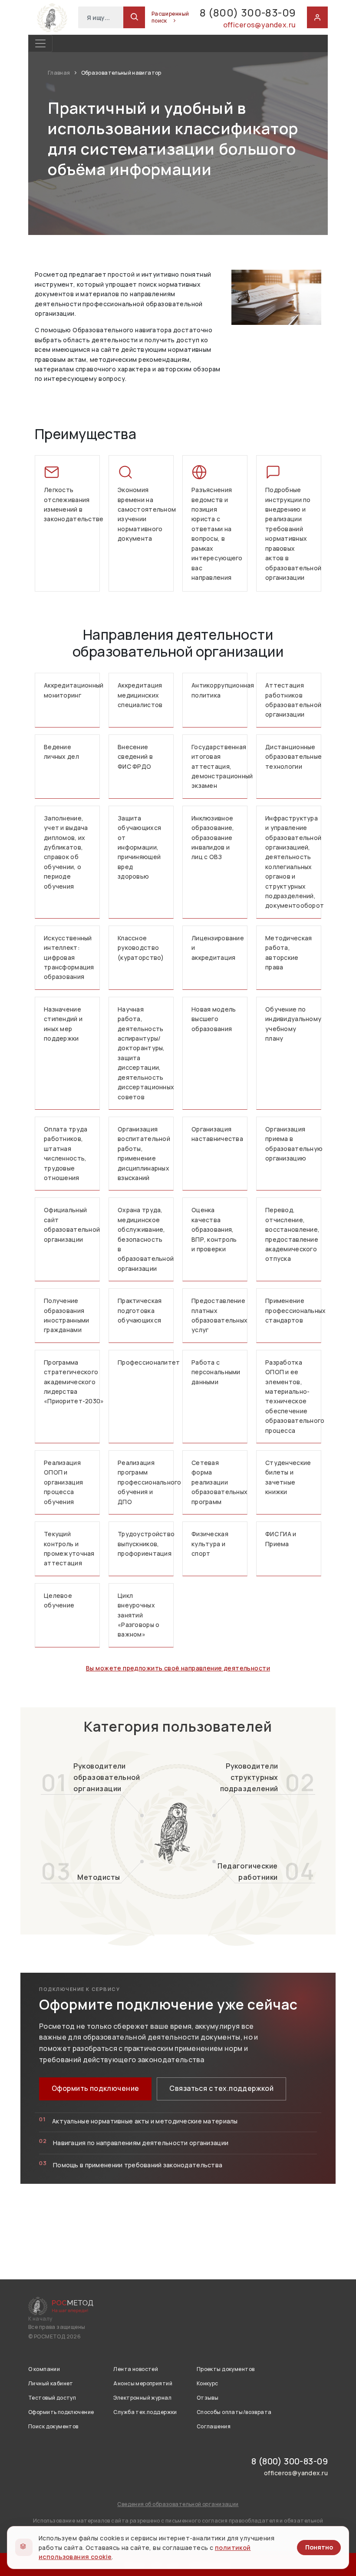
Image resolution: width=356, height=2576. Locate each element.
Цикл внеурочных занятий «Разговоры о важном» (138, 1615)
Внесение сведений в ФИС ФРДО (135, 757)
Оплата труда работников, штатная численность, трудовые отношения (66, 1153)
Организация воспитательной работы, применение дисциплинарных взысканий (144, 1153)
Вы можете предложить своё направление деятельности (178, 1668)
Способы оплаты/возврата (234, 2412)
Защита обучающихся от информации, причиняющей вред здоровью (139, 847)
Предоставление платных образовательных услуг (219, 1315)
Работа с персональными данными (216, 1372)
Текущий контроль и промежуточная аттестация (69, 1548)
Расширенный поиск (170, 17)
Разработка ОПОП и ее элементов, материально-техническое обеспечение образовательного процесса (293, 1396)
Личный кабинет (51, 2383)
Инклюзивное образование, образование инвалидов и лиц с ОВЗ (213, 838)
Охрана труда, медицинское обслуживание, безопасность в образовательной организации (146, 1239)
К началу (40, 2319)
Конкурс (208, 2383)
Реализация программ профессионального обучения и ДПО (146, 1482)
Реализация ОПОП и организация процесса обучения (63, 1482)
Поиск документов (53, 2426)
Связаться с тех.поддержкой (221, 2088)
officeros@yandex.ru (259, 25)
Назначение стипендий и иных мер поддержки (63, 1024)
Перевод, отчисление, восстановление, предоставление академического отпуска (292, 1234)
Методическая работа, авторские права (288, 952)
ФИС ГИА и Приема (281, 1539)
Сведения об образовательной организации (178, 2504)
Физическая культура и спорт (210, 1544)
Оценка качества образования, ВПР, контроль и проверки (214, 1229)
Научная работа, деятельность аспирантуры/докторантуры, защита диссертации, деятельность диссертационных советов (146, 1053)
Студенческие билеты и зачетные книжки (288, 1477)
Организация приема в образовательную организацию (293, 1144)
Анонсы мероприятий (143, 2383)
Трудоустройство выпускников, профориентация (146, 1544)
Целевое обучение (59, 1600)
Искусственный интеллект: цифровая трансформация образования (69, 957)
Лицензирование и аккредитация (218, 948)
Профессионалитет (146, 1362)
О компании (44, 2369)
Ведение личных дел (61, 752)
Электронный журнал (142, 2398)
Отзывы (208, 2398)
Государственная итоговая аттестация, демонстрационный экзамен (219, 766)
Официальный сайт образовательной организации (72, 1224)
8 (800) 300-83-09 (248, 12)
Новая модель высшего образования (214, 1019)
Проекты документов (226, 2369)
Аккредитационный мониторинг (72, 690)
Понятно (319, 2547)
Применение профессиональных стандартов (293, 1310)
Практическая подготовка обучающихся (140, 1310)
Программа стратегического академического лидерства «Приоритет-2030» (72, 1382)
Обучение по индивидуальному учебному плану (293, 1024)
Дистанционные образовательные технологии (293, 757)
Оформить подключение (95, 2088)
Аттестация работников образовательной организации (293, 700)
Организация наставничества (217, 1134)
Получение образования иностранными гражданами (66, 1315)
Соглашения (214, 2426)
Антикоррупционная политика (219, 690)
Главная (59, 73)
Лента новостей (136, 2369)
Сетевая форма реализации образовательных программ (219, 1482)
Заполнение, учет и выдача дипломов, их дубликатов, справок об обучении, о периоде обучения (66, 852)
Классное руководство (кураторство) (141, 948)
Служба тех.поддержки (145, 2412)
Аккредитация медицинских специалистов (140, 695)
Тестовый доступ (52, 2398)
